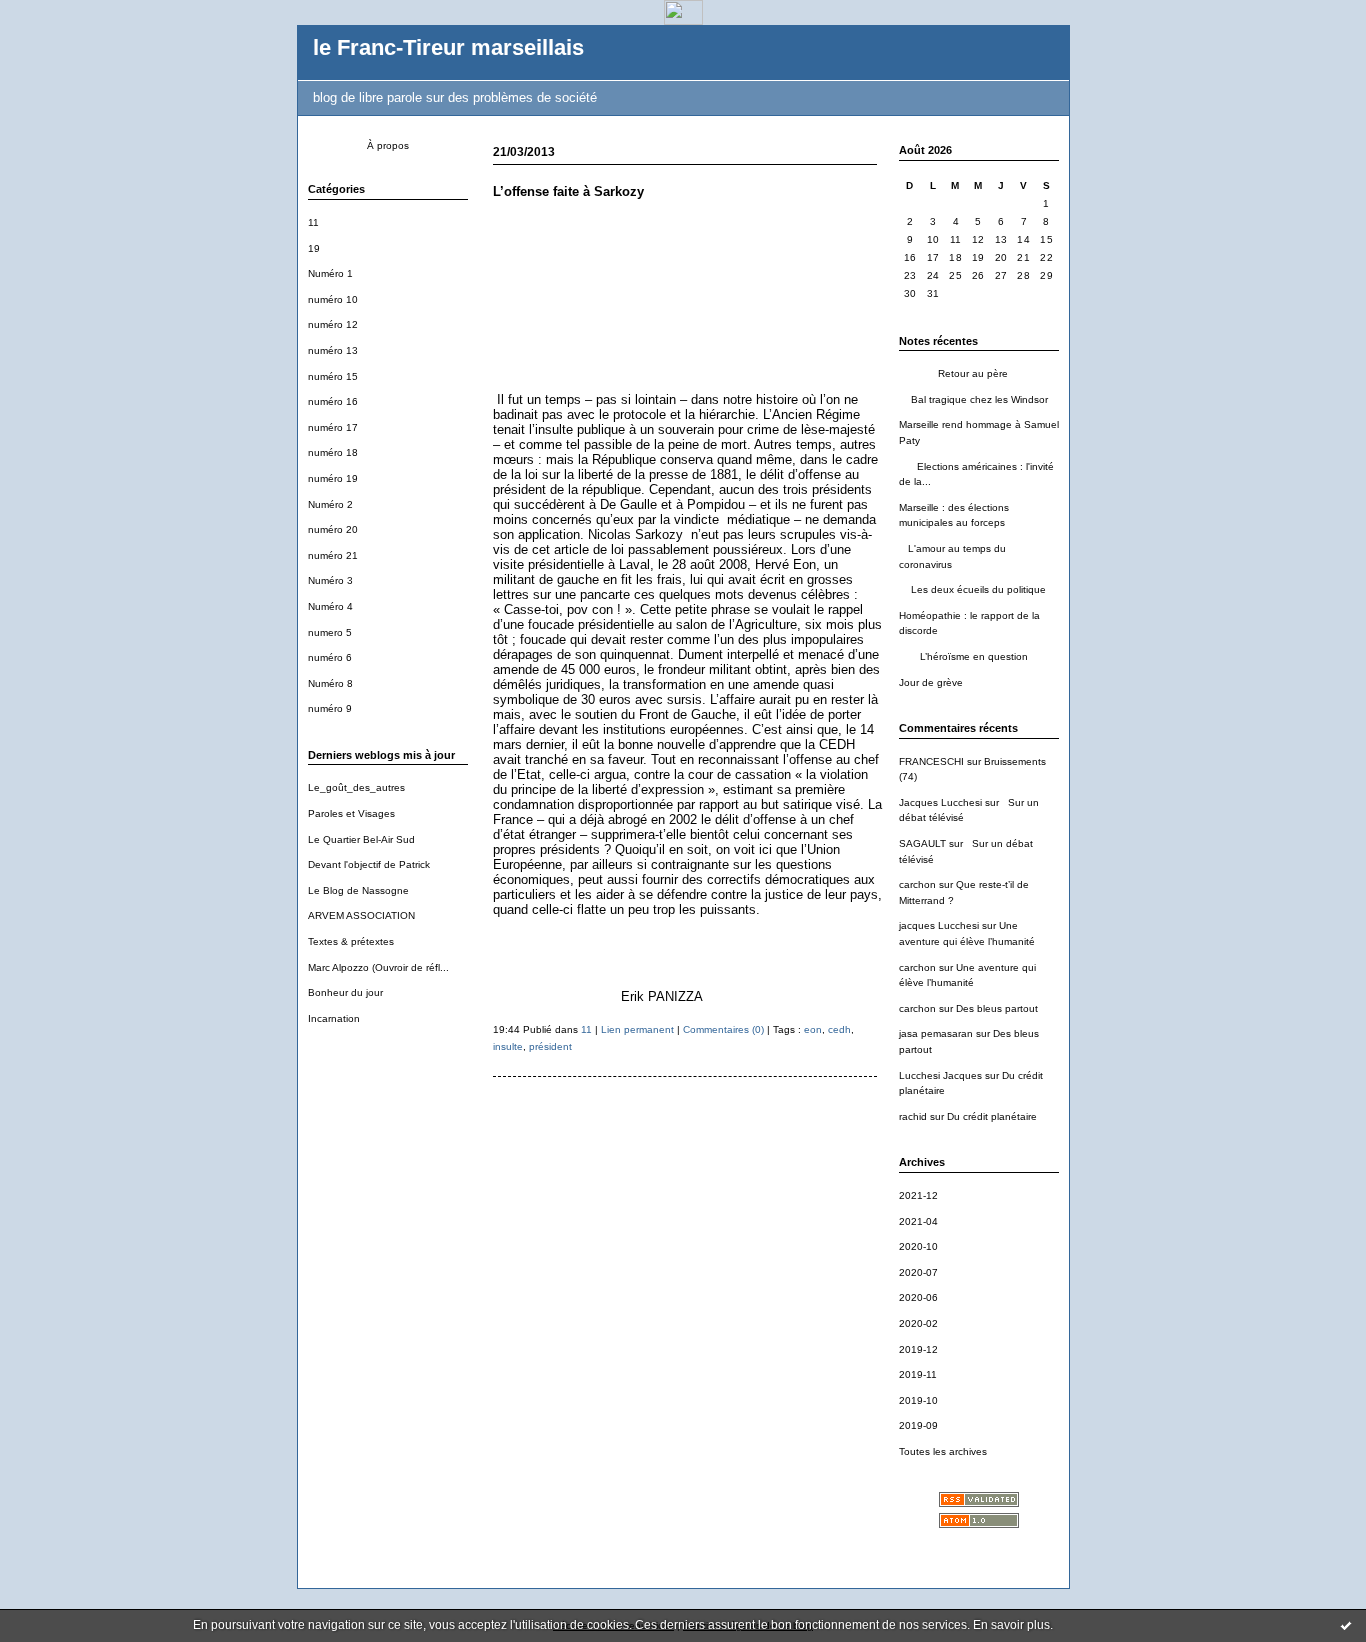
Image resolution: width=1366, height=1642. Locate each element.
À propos (388, 145)
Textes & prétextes (351, 941)
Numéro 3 (330, 580)
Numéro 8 (330, 683)
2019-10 (918, 1400)
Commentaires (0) (723, 1029)
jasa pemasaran (936, 1033)
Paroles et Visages (351, 813)
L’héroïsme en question (963, 656)
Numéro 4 (330, 606)
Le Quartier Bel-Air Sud (361, 839)
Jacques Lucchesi (940, 802)
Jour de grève (931, 682)
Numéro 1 (330, 273)
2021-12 (918, 1195)
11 (313, 222)
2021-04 (918, 1221)
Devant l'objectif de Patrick (369, 864)
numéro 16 (333, 401)
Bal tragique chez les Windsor (973, 399)
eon (813, 1029)
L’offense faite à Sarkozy (568, 191)
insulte (508, 1046)
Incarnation (334, 1018)
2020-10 (918, 1246)
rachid (913, 1116)
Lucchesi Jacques (940, 1075)
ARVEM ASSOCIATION (361, 915)
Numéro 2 (330, 504)
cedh (839, 1029)
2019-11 (918, 1374)
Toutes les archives (943, 1451)
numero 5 (330, 632)
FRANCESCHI (931, 761)
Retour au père (953, 373)
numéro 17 (333, 427)
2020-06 (918, 1297)
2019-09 (918, 1425)
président (550, 1046)
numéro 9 (330, 708)
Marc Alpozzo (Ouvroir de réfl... (378, 967)
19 (314, 248)
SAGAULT (922, 843)
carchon (917, 884)
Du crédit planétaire (992, 1116)
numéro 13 (333, 350)
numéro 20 (333, 529)
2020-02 (918, 1323)
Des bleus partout (997, 1008)
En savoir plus (1011, 1625)
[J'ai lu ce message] (1346, 1625)
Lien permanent (637, 1029)
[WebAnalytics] (683, 19)
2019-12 (918, 1349)
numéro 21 (333, 555)
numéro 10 (333, 299)
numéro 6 (330, 657)
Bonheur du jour (345, 992)
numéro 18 (333, 452)
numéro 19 (333, 478)
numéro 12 (333, 324)
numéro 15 (333, 376)
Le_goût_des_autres (356, 787)
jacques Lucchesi (939, 925)
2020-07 (918, 1272)
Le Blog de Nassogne (358, 890)
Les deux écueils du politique (972, 589)
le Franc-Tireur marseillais (448, 47)
